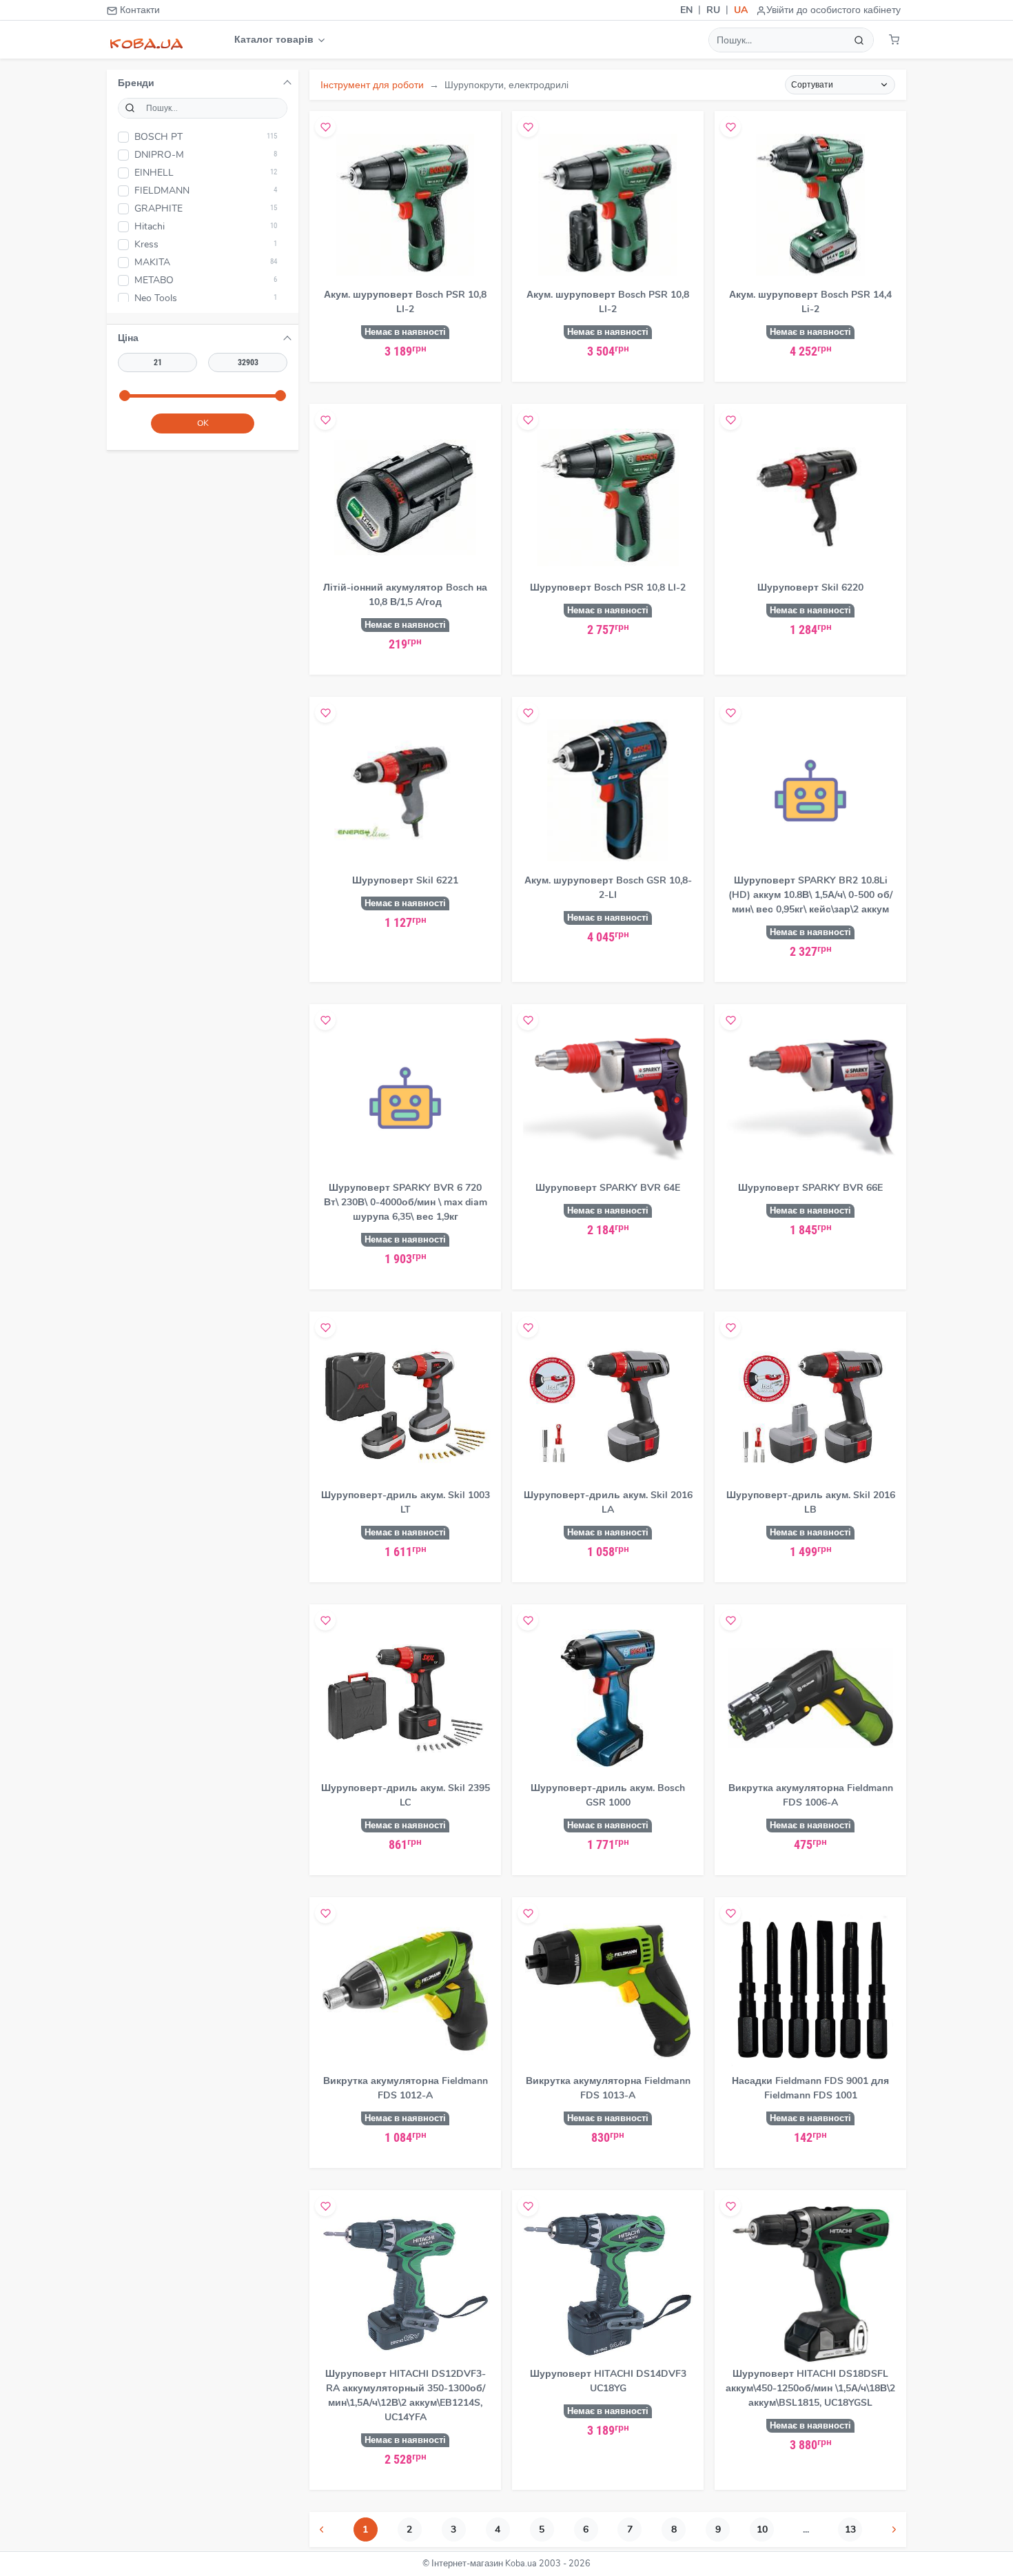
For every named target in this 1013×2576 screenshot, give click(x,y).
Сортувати (812, 85)
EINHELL (206, 173)
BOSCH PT (206, 137)
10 (762, 2529)
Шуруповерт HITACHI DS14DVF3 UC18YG (608, 2381)
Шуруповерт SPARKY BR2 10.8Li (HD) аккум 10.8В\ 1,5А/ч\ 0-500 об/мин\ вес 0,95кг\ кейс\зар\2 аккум (810, 895)
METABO (206, 280)
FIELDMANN (206, 191)
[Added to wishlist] (325, 127)
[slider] (125, 396)
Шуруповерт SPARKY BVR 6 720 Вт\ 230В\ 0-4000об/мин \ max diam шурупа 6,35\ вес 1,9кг (406, 1202)
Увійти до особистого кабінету (833, 10)
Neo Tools (206, 298)
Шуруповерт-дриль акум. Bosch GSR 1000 (608, 1795)
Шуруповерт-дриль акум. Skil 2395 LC (406, 1795)
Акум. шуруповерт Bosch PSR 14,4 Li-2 (810, 302)
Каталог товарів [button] (275, 40)
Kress (206, 244)
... (806, 2529)
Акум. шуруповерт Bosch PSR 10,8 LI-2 (405, 302)
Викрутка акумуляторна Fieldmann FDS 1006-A (811, 1795)
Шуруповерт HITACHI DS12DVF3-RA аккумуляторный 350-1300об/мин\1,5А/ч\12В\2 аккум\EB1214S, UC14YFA (406, 2395)
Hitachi (206, 226)
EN (686, 10)
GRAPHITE (206, 208)
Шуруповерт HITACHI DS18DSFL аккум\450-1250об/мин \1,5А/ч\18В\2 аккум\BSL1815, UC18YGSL (810, 2388)
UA (741, 10)
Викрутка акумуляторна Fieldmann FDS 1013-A (608, 2088)
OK (203, 423)
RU (713, 10)
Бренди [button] (136, 83)
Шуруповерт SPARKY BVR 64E (608, 1188)
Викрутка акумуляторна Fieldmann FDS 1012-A (406, 2088)
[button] (894, 40)
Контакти (139, 10)
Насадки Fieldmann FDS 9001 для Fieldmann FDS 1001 (810, 2088)
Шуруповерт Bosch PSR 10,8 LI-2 (608, 587)
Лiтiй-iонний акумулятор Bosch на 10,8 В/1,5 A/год (405, 595)
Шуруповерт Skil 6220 (810, 587)
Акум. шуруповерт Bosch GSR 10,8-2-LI (608, 888)
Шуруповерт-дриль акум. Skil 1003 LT (406, 1502)
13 (850, 2529)
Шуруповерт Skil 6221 (405, 880)
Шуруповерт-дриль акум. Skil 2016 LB (811, 1502)
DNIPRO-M (206, 155)
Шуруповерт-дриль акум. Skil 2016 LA (608, 1502)
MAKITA (206, 262)
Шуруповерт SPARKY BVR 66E (810, 1188)
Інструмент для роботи (372, 85)
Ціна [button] (128, 338)
